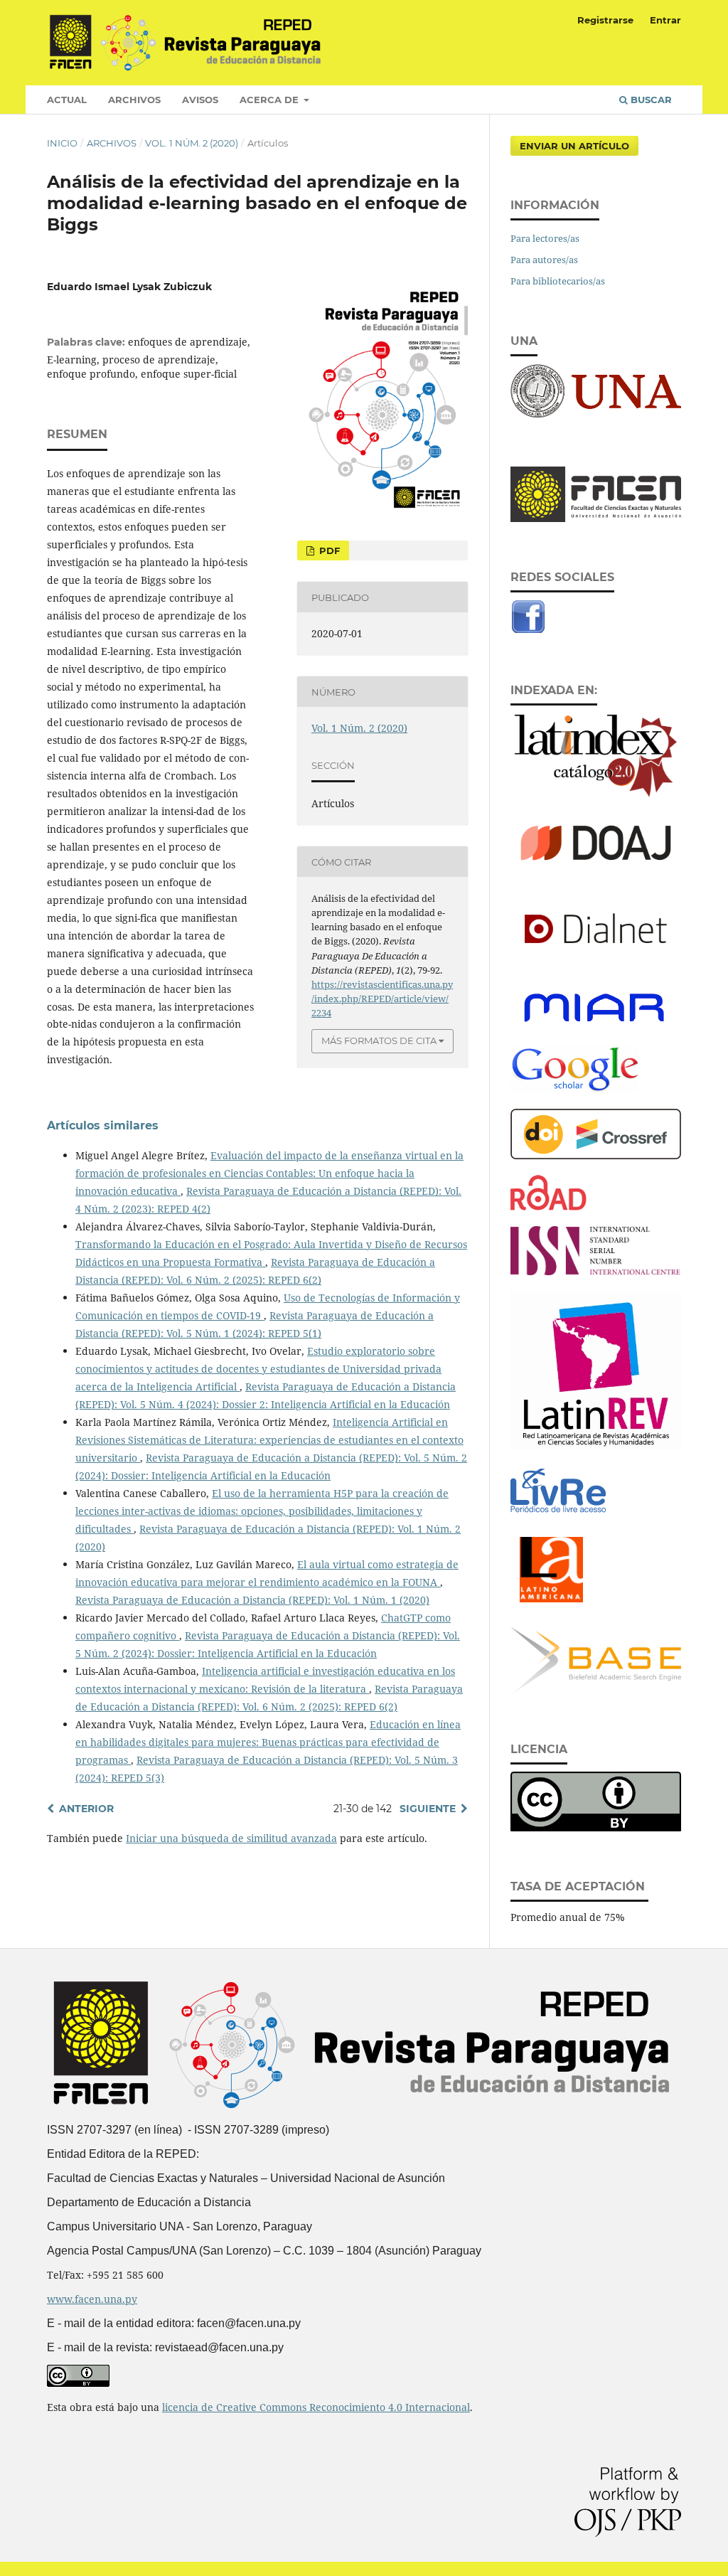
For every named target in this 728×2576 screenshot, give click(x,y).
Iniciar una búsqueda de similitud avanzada (231, 1838)
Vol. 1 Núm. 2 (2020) (192, 143)
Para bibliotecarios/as (558, 281)
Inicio (62, 143)
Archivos (134, 100)
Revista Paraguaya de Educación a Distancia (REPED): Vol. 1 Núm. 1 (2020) (252, 1600)
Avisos (200, 100)
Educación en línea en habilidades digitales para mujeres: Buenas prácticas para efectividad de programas (268, 1742)
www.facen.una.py (92, 2299)
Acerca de (271, 100)
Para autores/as (544, 260)
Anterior (86, 1809)
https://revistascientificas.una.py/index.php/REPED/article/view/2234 (382, 999)
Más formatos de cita (379, 1040)
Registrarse (605, 20)
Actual (67, 100)
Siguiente (428, 1809)
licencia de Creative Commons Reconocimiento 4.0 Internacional (316, 2407)
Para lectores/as (545, 238)
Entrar (665, 20)
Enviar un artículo (574, 146)
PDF (328, 550)
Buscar (650, 100)
